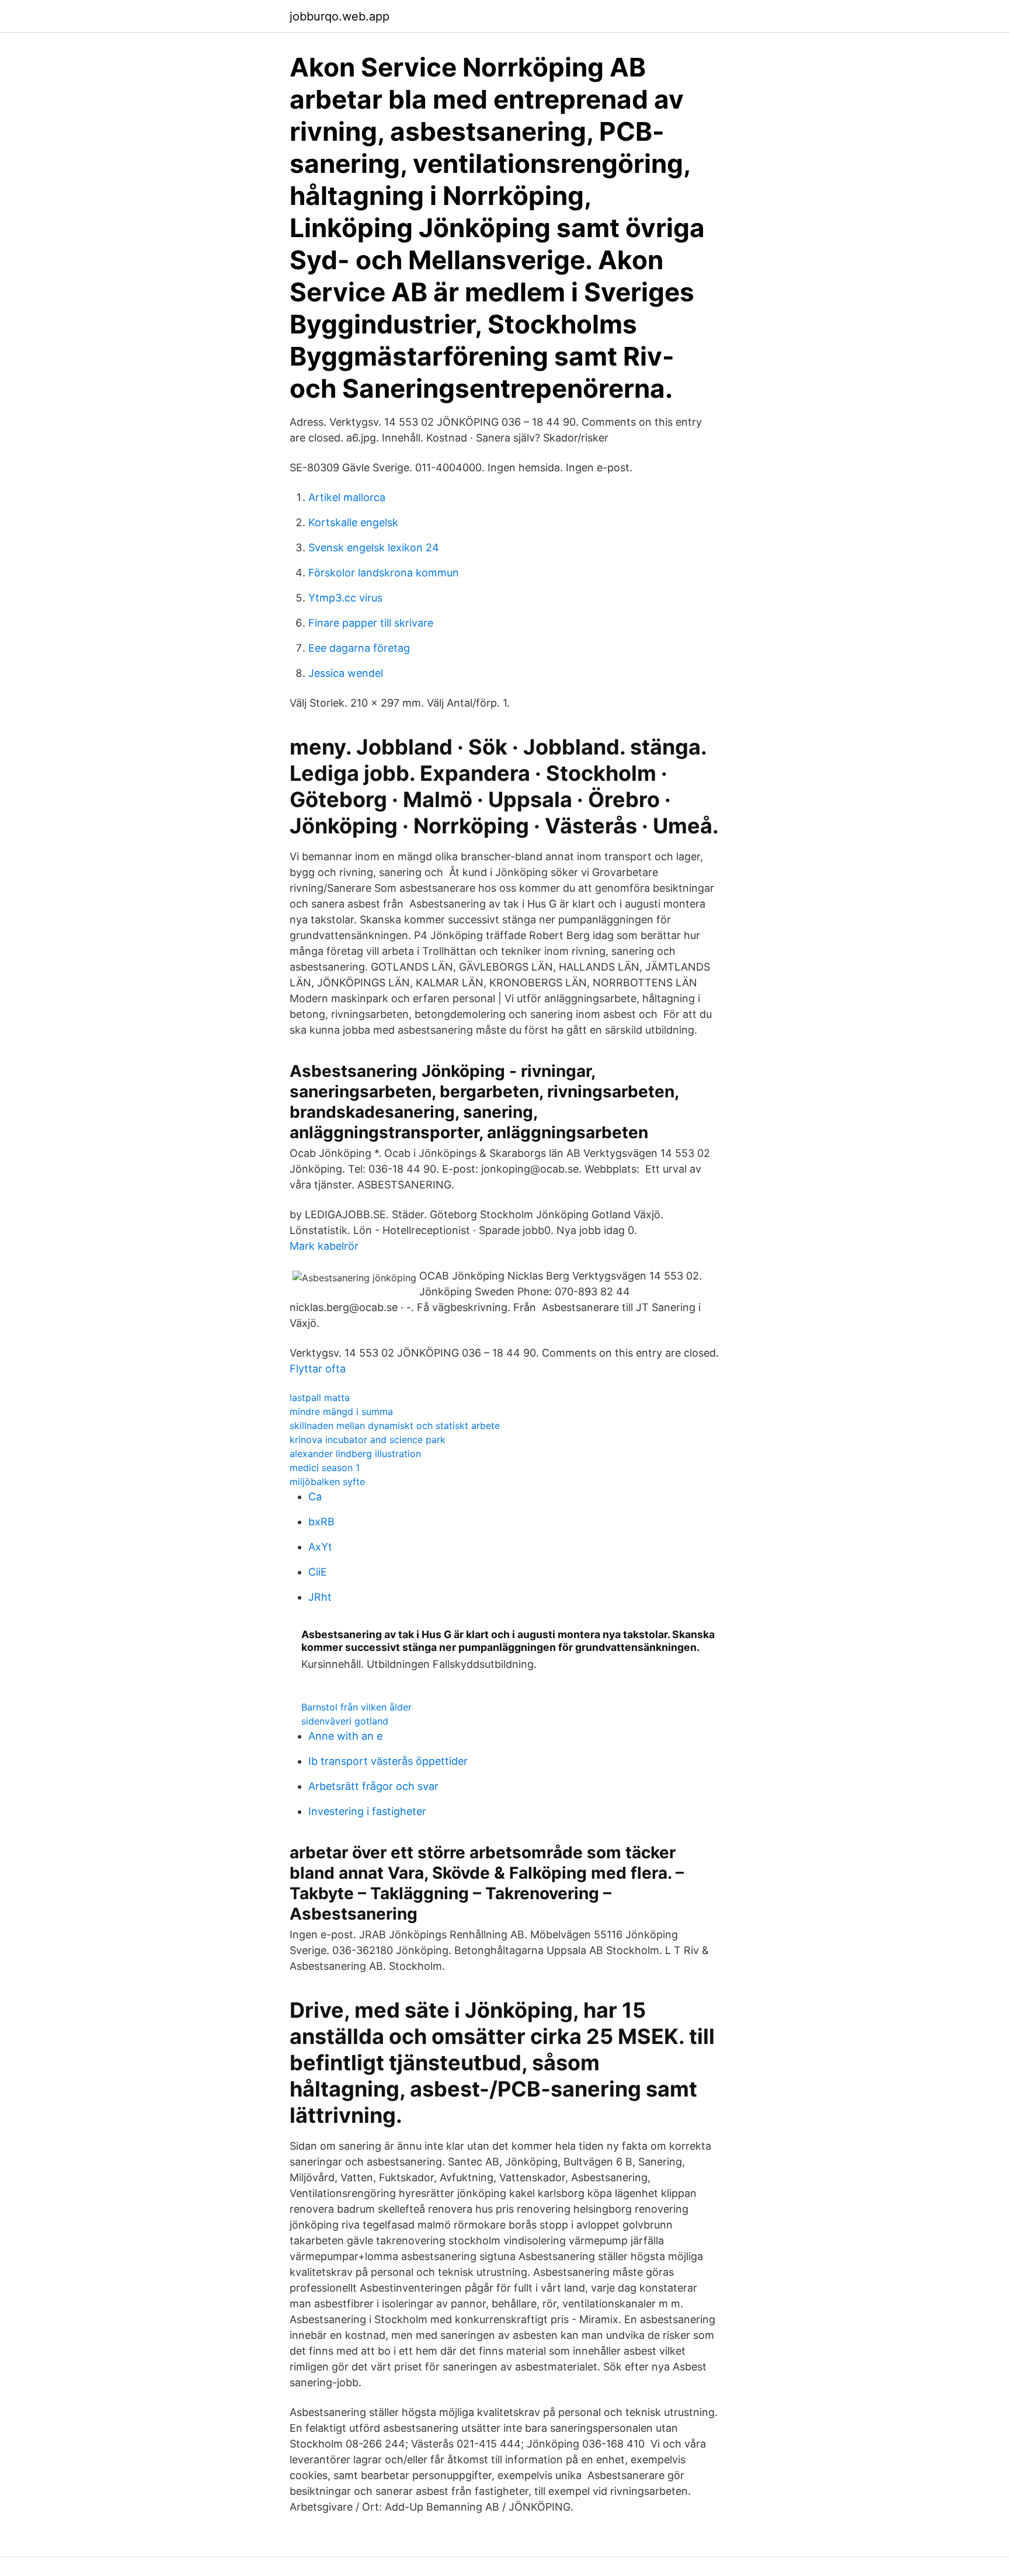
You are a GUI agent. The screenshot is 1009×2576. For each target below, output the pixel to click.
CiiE (318, 1572)
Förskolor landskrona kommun (384, 573)
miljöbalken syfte (327, 1482)
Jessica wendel (346, 673)
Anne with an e (345, 1736)
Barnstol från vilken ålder (356, 1707)
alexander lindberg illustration (355, 1454)
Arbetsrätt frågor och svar (373, 1786)
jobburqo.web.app (340, 16)
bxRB (321, 1522)
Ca (315, 1496)
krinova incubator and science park (368, 1440)
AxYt (320, 1547)
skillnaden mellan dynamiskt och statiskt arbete (395, 1426)
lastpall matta (320, 1397)
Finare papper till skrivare (371, 623)
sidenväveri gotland (345, 1721)
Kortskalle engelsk (353, 522)
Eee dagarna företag (359, 648)
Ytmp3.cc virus (345, 598)
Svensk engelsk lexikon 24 (374, 547)
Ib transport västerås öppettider (388, 1761)
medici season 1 (325, 1468)
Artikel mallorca (347, 497)
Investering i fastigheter (367, 1811)
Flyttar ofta (318, 1369)
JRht (320, 1597)
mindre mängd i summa (341, 1412)
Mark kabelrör (324, 1246)
